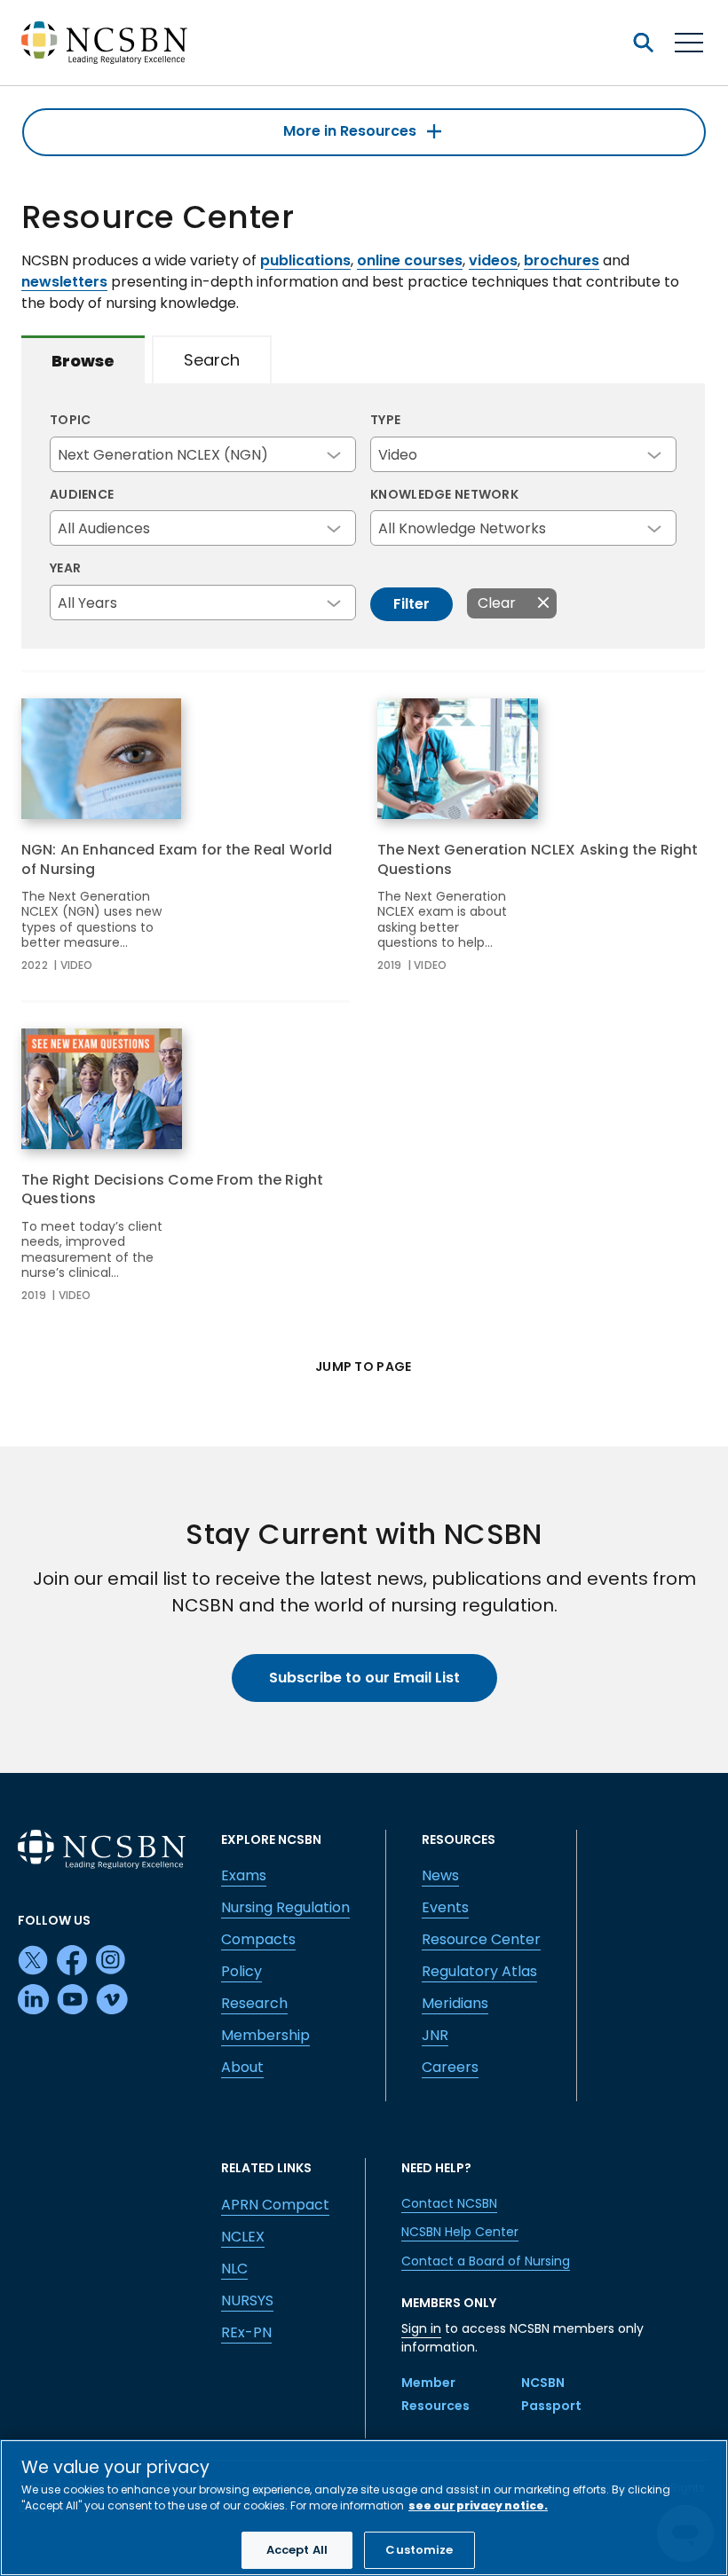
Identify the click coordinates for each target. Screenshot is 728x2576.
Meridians (455, 2003)
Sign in (421, 2328)
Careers (450, 2067)
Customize (419, 2550)
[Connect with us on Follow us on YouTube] (73, 2000)
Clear (497, 603)
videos (493, 260)
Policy (241, 1971)
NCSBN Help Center (460, 2232)
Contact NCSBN (449, 2203)
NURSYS (247, 2300)
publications (305, 260)
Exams (244, 1875)
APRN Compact (275, 2205)
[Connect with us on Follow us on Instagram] (112, 1961)
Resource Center (481, 1939)
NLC (234, 2269)
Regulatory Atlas (479, 1971)
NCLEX (243, 2237)
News (440, 1875)
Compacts (258, 1939)
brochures (562, 260)
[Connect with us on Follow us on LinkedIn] (34, 2000)
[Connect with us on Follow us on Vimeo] (112, 2000)
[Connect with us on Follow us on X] (34, 1961)
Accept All (297, 2550)
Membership (265, 2035)
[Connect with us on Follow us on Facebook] (73, 1961)
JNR (435, 2035)
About (242, 2067)
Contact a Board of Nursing (486, 2261)
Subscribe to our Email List (364, 1678)
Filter (411, 604)
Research (254, 2003)
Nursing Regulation (285, 1907)
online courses (410, 260)
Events (445, 1907)
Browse (83, 361)
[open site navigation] (643, 43)
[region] (364, 2508)
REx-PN (246, 2332)
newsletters (64, 282)
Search (212, 360)
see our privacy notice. (478, 2505)
